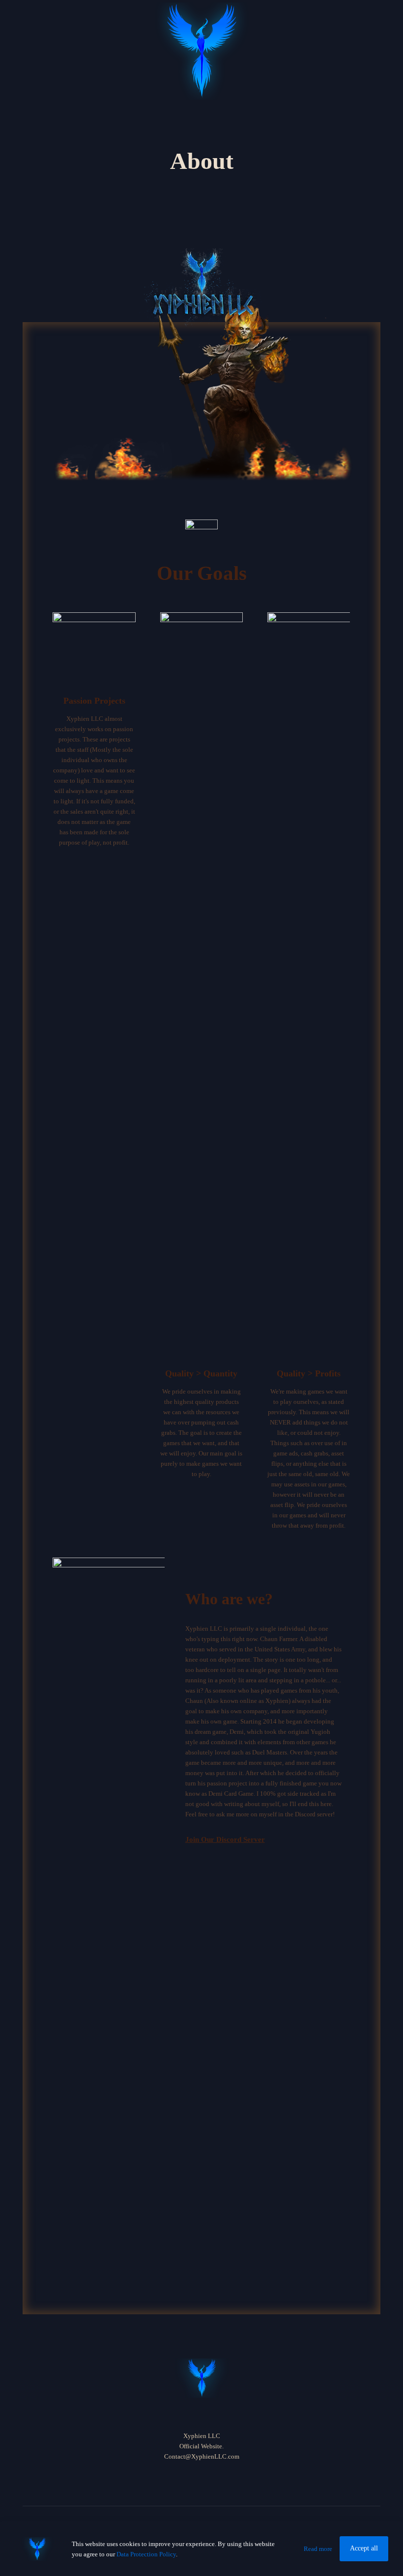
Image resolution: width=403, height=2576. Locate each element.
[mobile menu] (354, 17)
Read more (318, 2549)
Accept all (364, 2548)
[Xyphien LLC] (201, 51)
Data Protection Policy (146, 2554)
